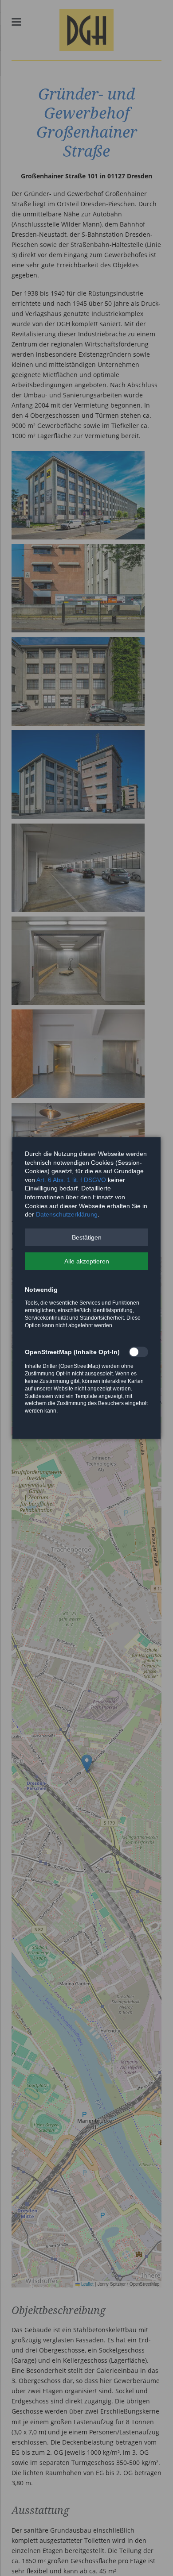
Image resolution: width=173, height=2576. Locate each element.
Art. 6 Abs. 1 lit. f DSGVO (71, 1180)
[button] (86, 1237)
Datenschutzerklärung (67, 1214)
